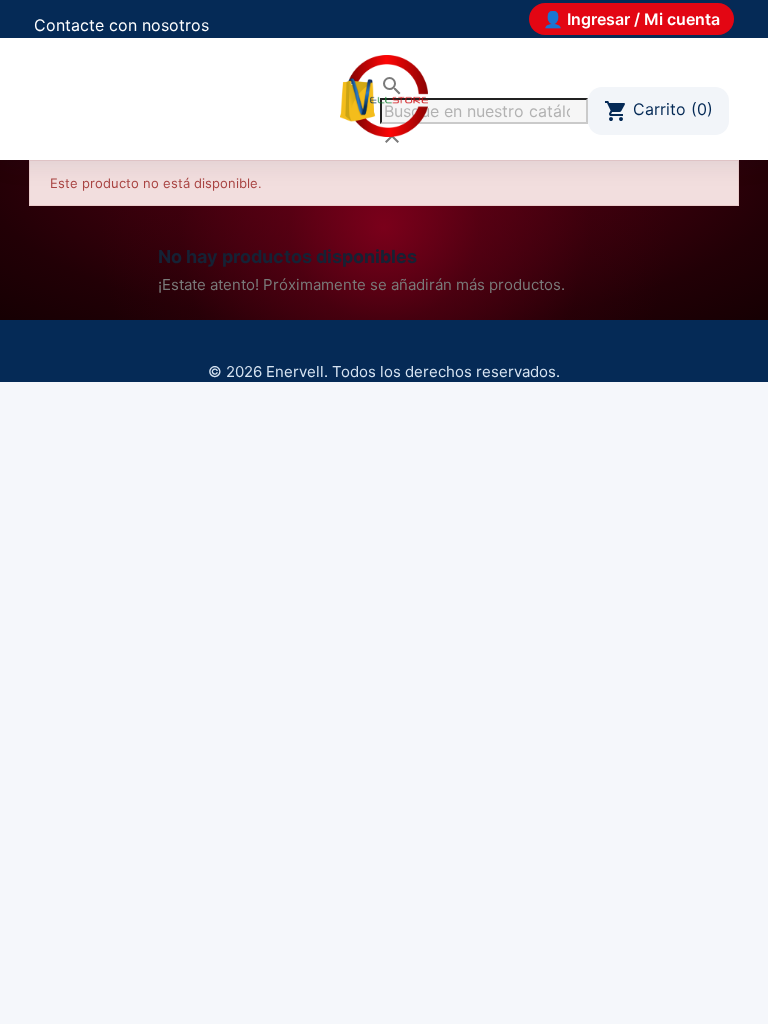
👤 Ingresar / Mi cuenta (631, 19)
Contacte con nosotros (121, 25)
